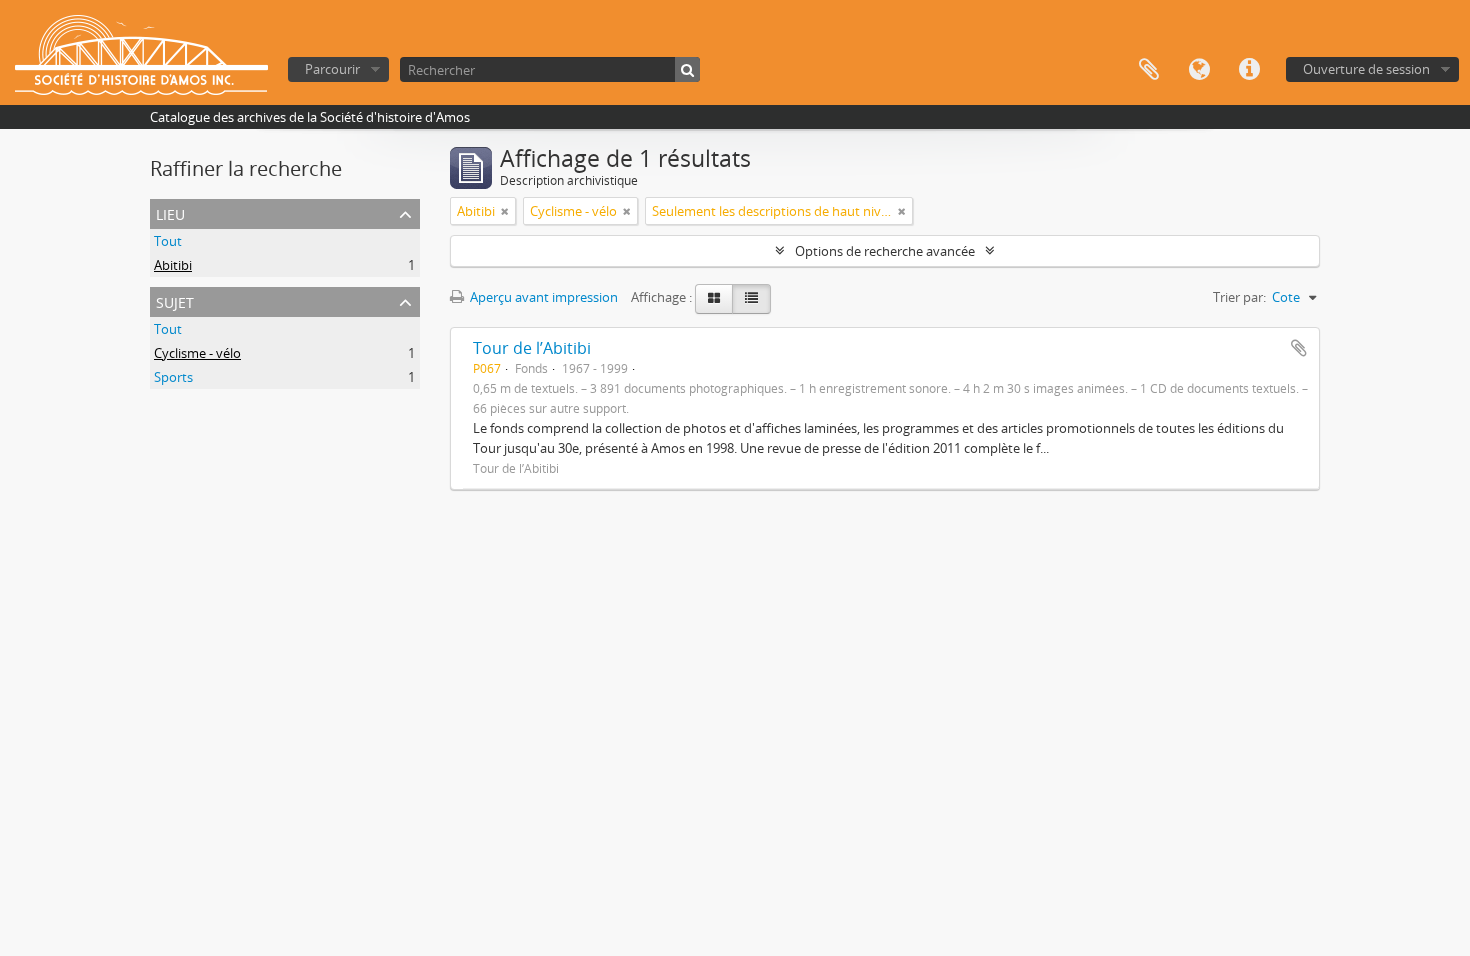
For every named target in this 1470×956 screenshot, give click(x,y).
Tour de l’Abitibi (532, 348)
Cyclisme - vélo (197, 353)
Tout (168, 241)
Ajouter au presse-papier (1299, 348)
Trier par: (1239, 297)
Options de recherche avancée (885, 251)
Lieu (170, 212)
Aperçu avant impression (542, 297)
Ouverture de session (1366, 69)
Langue (1199, 70)
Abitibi (173, 265)
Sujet (175, 300)
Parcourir (332, 69)
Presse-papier (1149, 70)
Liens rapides (1249, 70)
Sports (173, 377)
